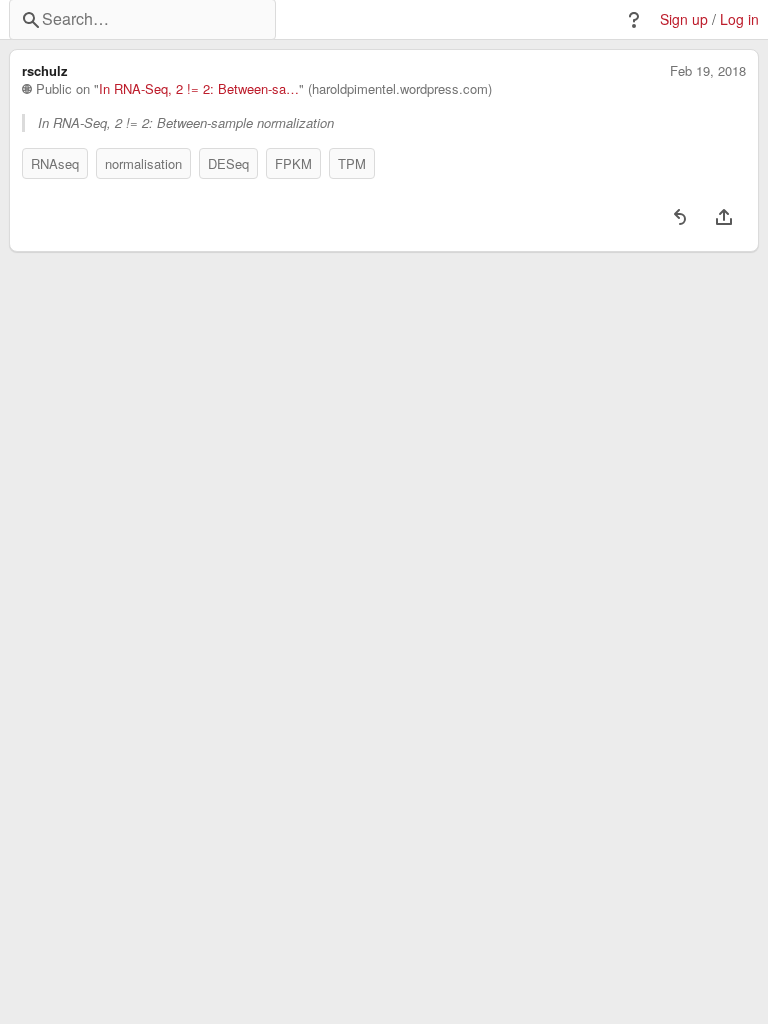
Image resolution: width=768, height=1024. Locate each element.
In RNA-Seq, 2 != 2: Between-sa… (199, 89)
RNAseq (55, 163)
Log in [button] (739, 19)
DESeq (228, 163)
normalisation (143, 163)
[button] (634, 20)
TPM (352, 163)
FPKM (293, 163)
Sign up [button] (684, 19)
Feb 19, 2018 (708, 71)
